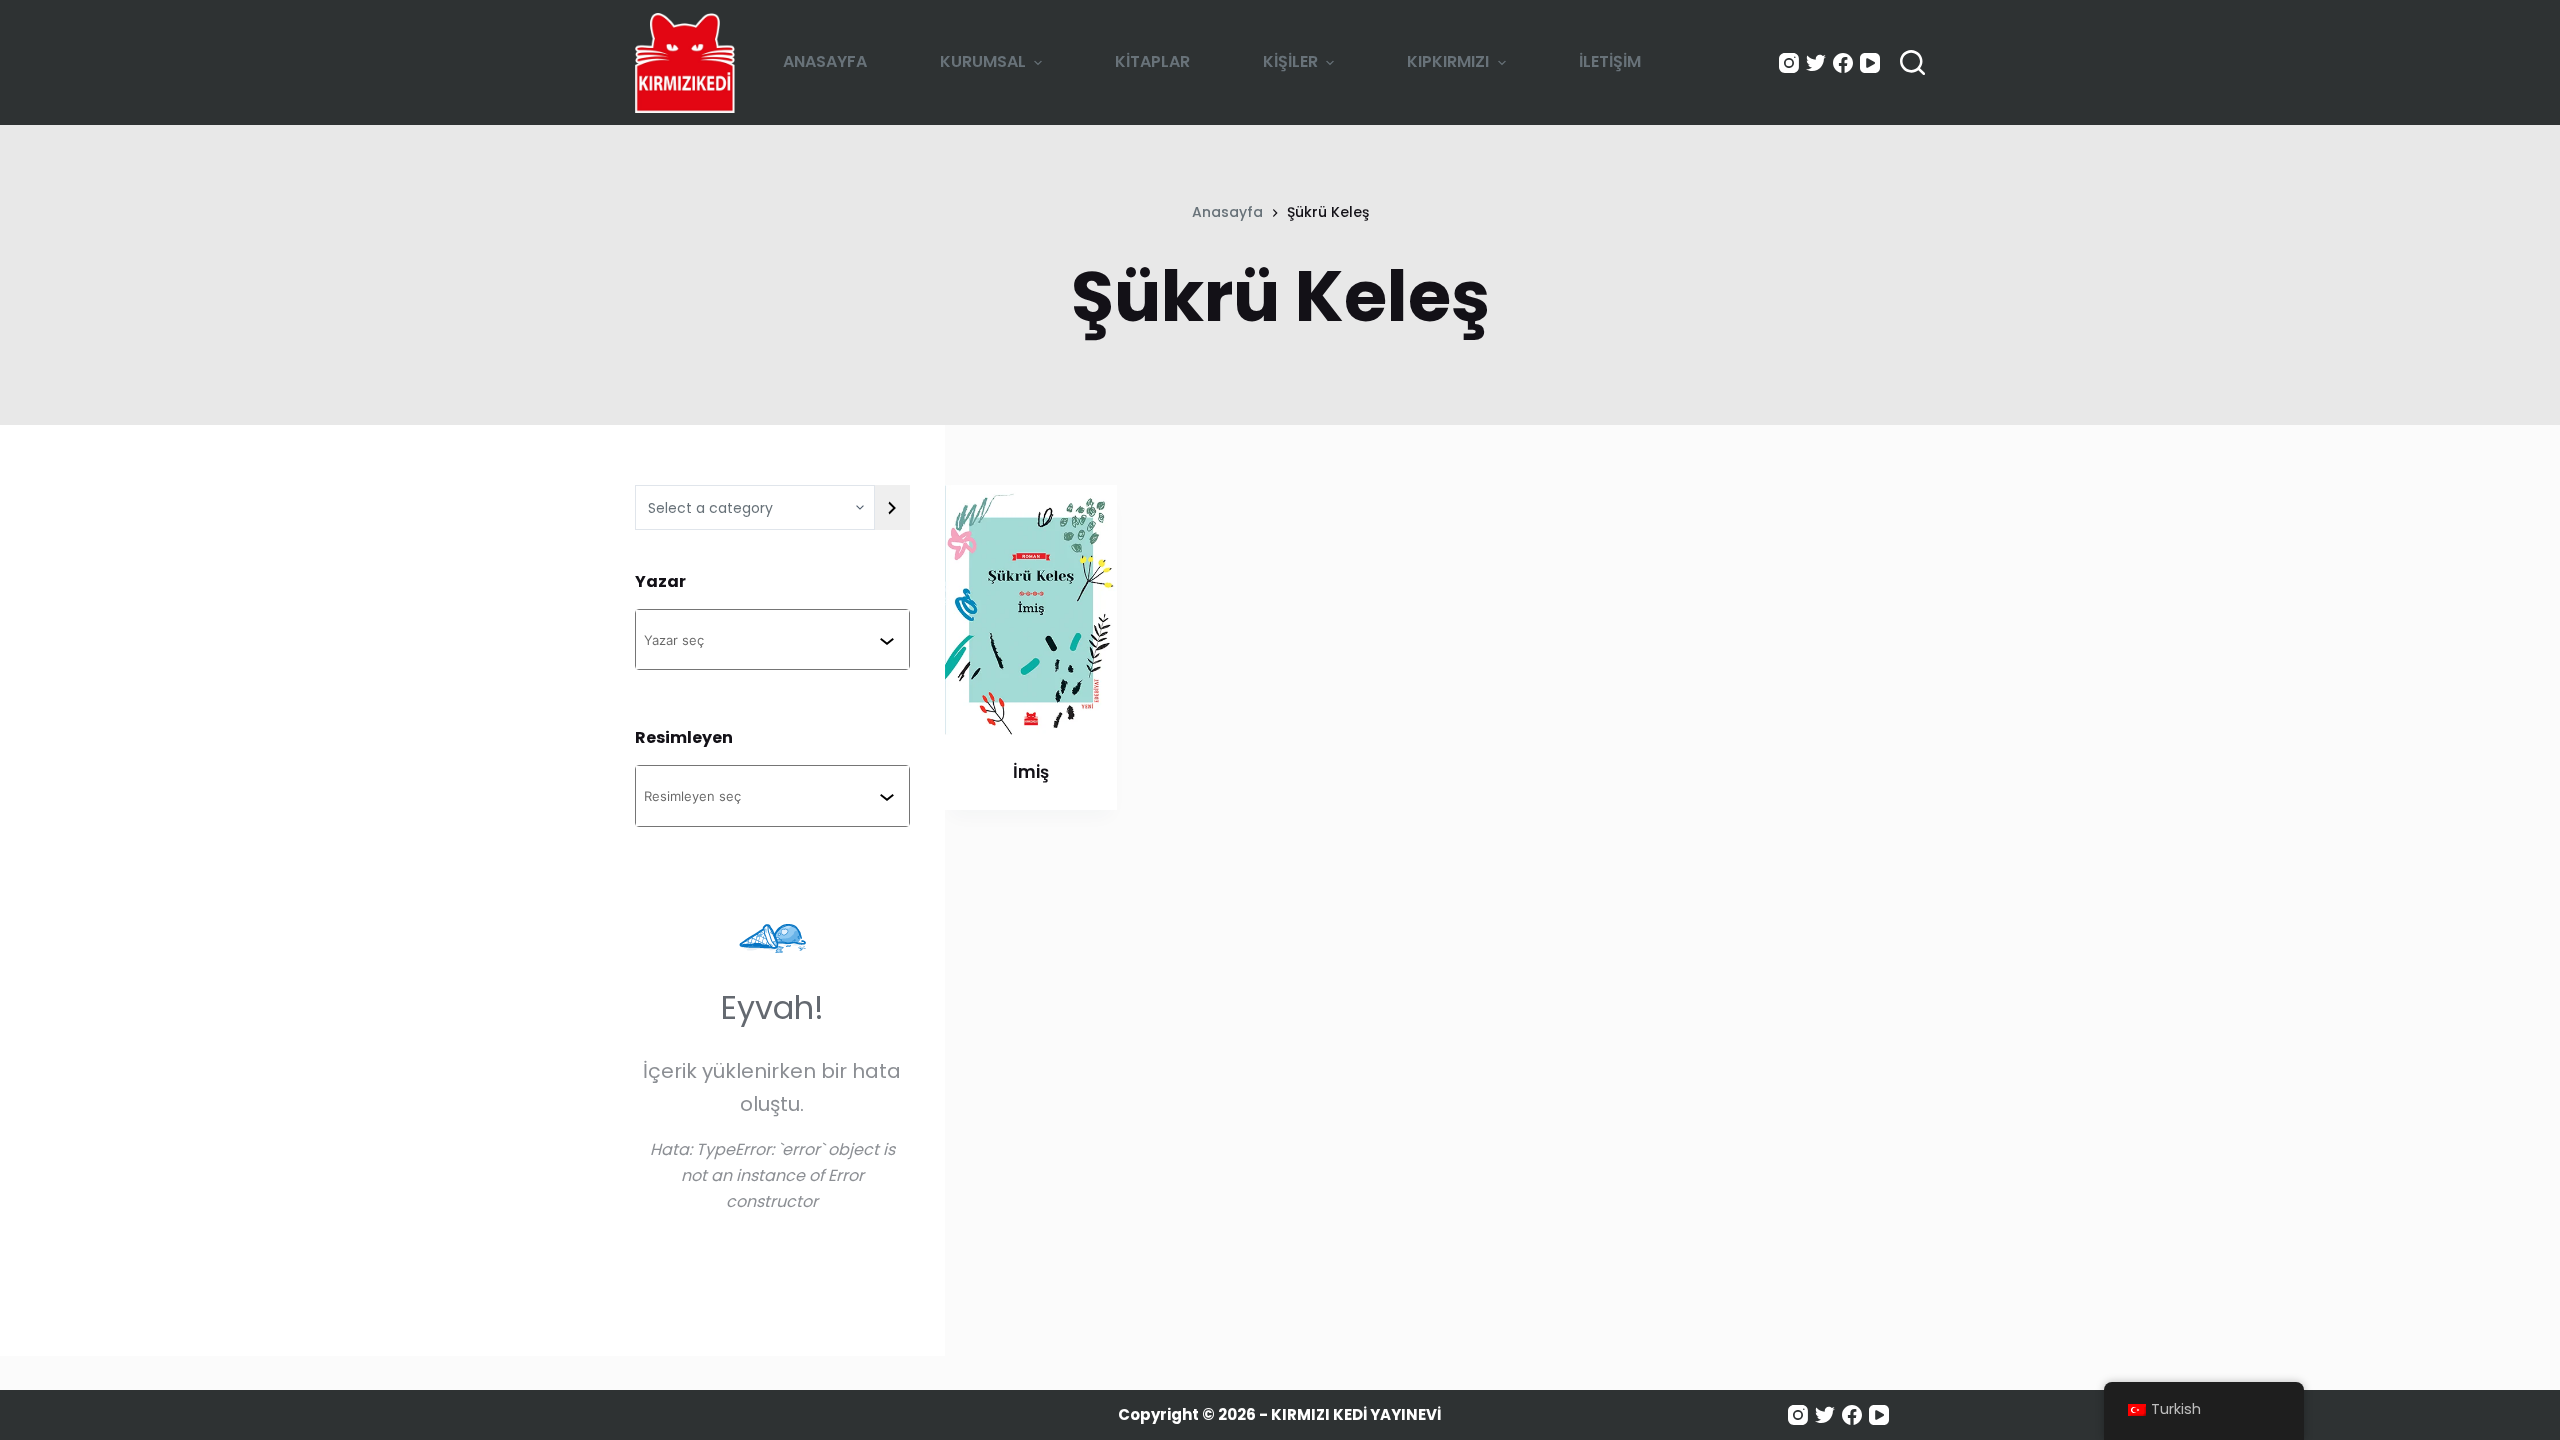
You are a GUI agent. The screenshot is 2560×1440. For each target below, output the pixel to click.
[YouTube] (1870, 63)
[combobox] (761, 639)
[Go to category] (892, 507)
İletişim (1610, 61)
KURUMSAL (983, 61)
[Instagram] (1789, 63)
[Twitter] (1816, 63)
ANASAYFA (825, 61)
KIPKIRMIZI (1448, 61)
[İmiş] (1031, 610)
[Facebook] (1843, 63)
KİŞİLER (1290, 61)
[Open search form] (1912, 62)
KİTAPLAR (1152, 61)
